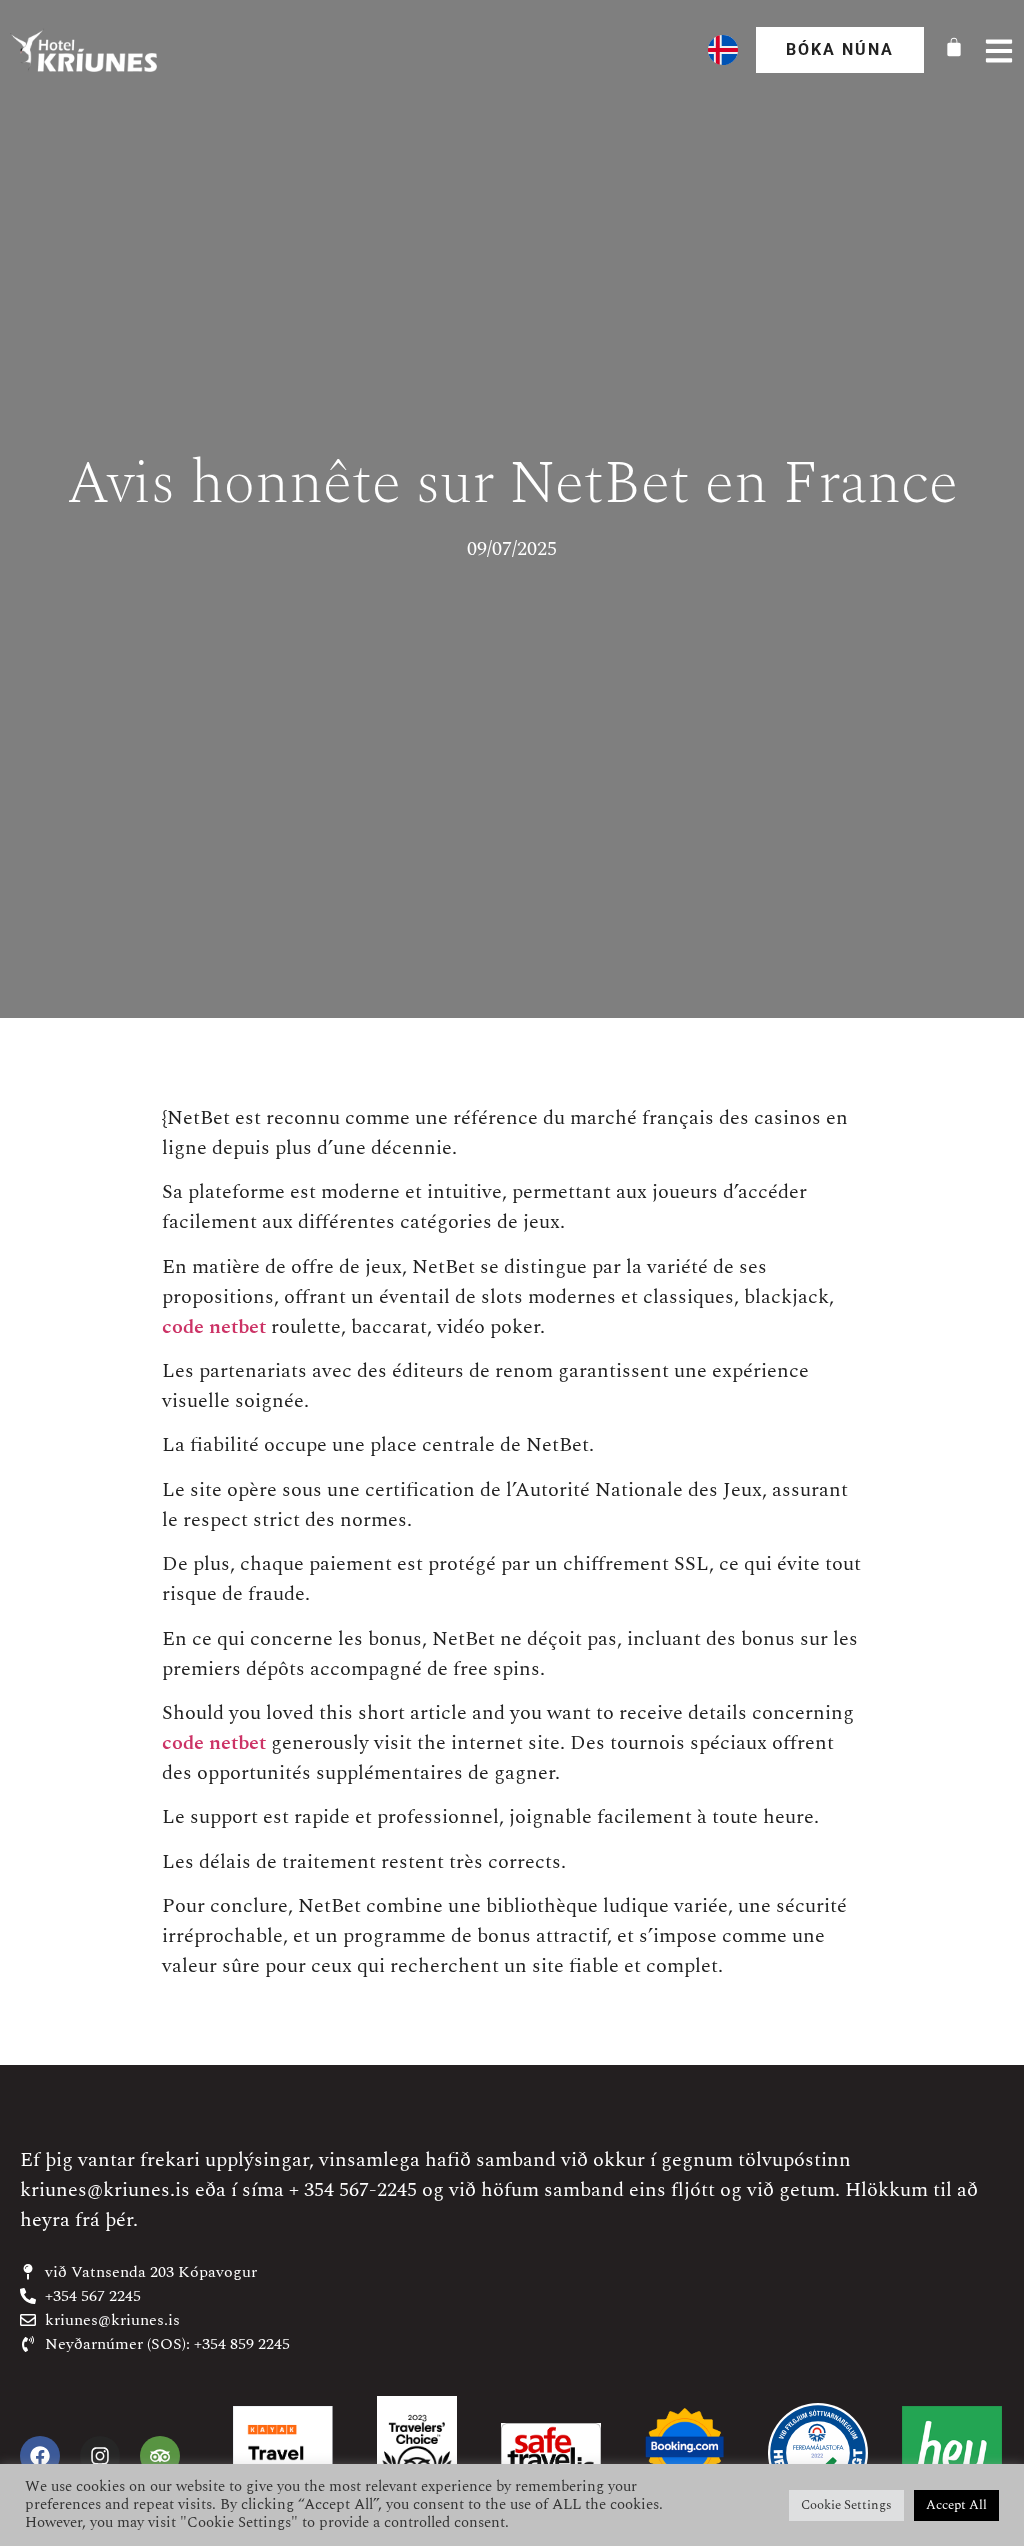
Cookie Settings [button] (846, 2505)
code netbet (214, 1327)
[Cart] (954, 47)
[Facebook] (40, 2456)
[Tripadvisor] (160, 2456)
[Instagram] (100, 2456)
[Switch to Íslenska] (723, 50)
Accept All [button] (956, 2505)
